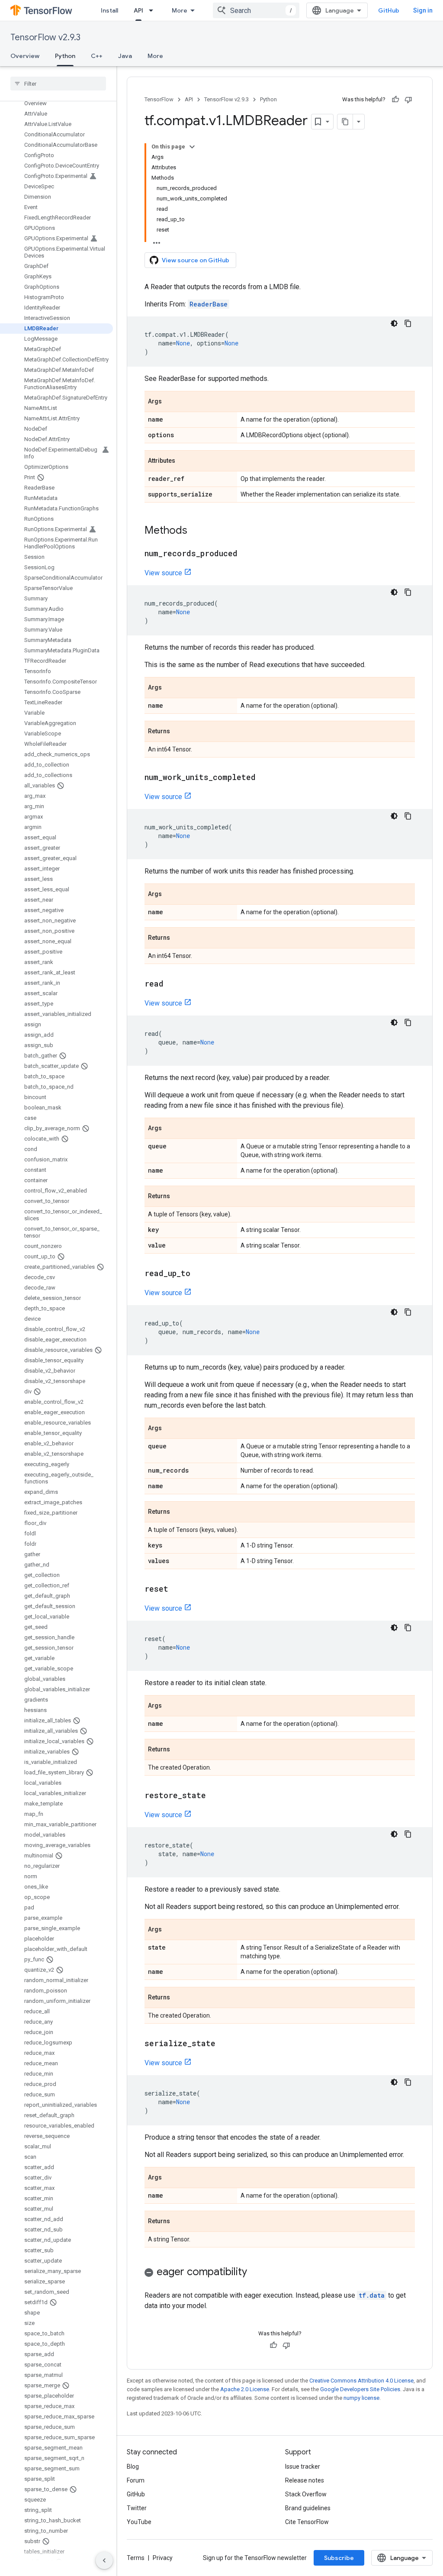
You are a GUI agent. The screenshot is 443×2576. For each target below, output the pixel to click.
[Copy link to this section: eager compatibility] (256, 2273)
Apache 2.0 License (245, 2389)
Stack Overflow (306, 2494)
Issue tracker (303, 2466)
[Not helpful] (408, 100)
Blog (133, 2466)
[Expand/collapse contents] (192, 147)
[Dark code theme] (394, 323)
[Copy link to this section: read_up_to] (199, 1274)
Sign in (423, 10)
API (138, 10)
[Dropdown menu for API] (154, 10)
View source (163, 573)
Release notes (305, 2480)
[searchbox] (58, 84)
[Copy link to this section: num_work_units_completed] (264, 778)
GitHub (389, 10)
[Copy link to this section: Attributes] (184, 461)
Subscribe (339, 2558)
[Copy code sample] (408, 323)
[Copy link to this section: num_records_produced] (246, 554)
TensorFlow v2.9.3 (45, 37)
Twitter (137, 2508)
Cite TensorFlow (307, 2522)
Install (109, 10)
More (180, 10)
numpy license (361, 2398)
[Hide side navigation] (104, 2560)
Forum (136, 2480)
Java (125, 56)
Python (65, 56)
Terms (136, 2558)
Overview (25, 56)
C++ (97, 56)
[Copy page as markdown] (345, 122)
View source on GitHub (196, 260)
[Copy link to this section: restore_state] (215, 1796)
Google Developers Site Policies (360, 2389)
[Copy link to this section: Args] (170, 402)
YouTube (139, 2522)
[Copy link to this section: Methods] (196, 531)
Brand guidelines (308, 2508)
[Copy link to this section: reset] (177, 1589)
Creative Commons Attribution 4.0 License (361, 2381)
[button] (280, 2273)
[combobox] (256, 10)
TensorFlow (159, 99)
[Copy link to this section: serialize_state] (224, 2044)
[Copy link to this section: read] (172, 984)
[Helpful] (395, 100)
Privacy (163, 2558)
